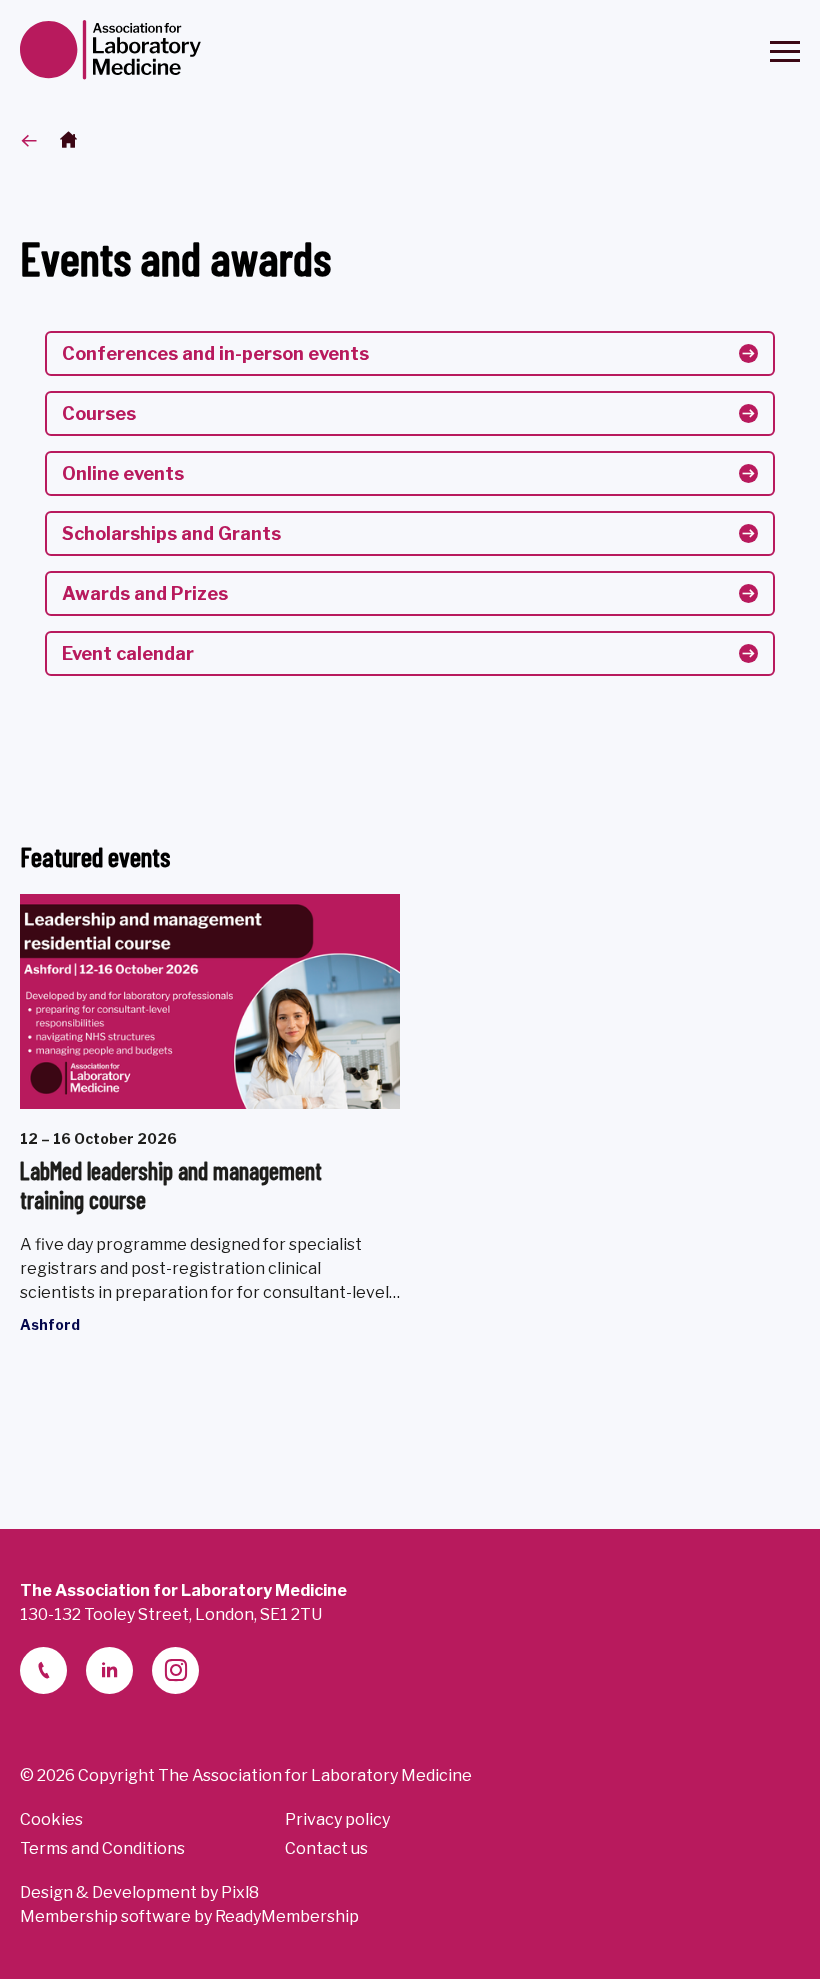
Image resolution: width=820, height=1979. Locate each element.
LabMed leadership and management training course (171, 1185)
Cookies (51, 1819)
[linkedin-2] (109, 1670)
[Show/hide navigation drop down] (785, 51)
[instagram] (175, 1670)
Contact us (326, 1848)
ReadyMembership (287, 1916)
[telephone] (43, 1670)
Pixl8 (240, 1892)
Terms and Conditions (102, 1848)
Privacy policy (337, 1819)
